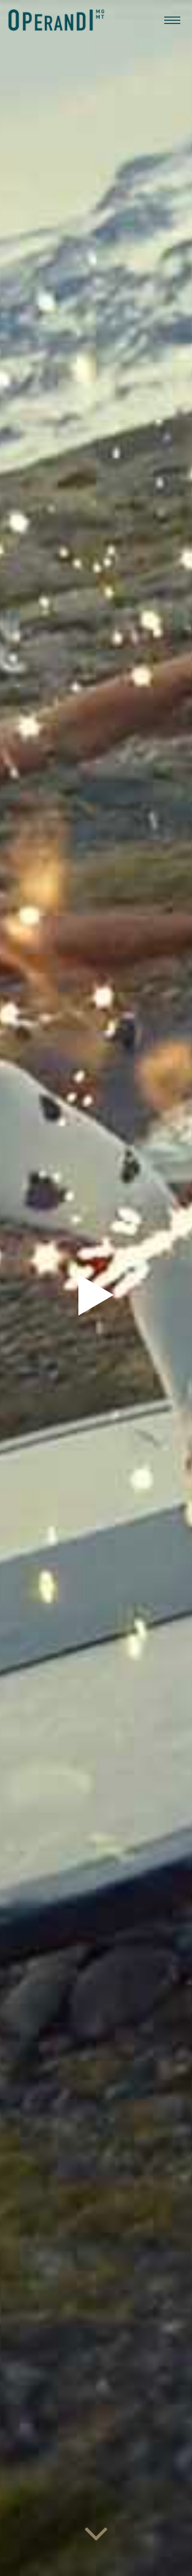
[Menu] (172, 20)
